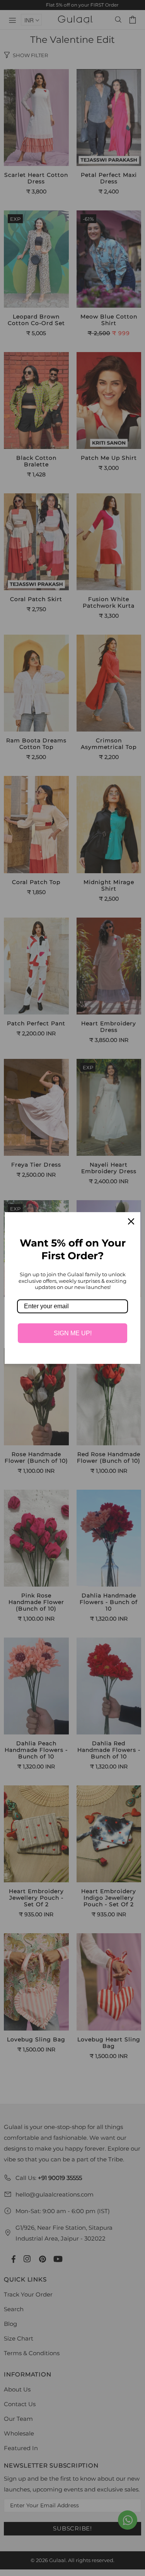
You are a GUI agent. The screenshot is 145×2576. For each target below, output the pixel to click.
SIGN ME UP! (73, 1333)
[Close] (131, 1221)
